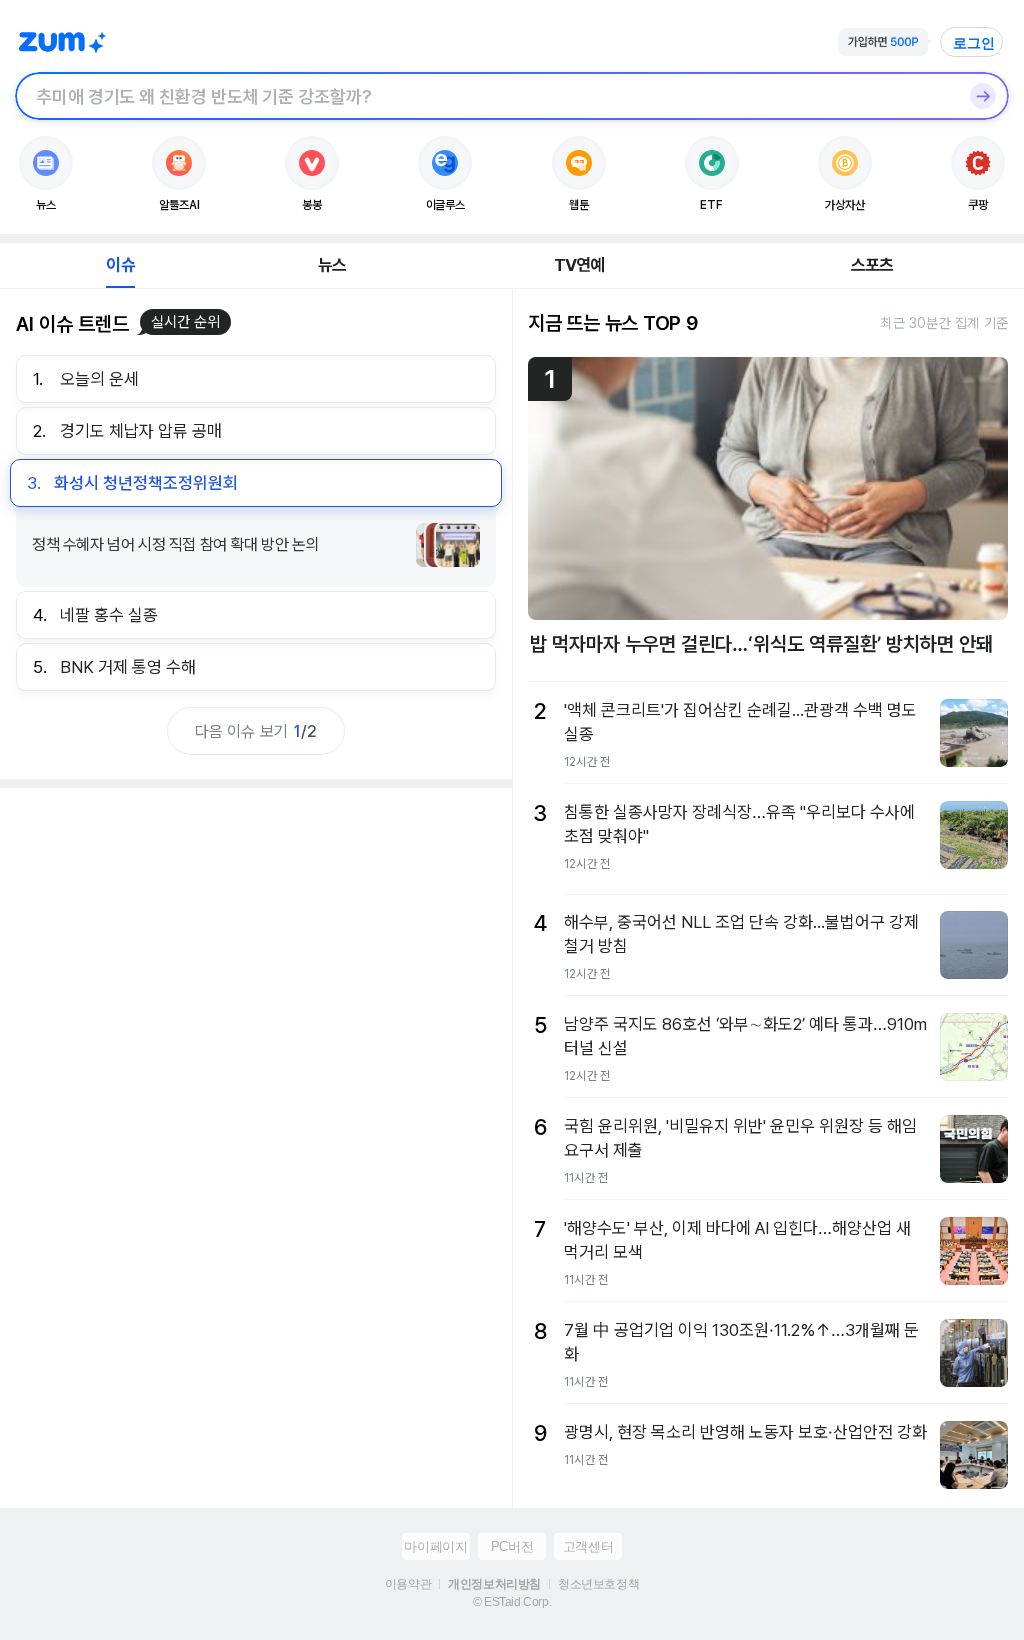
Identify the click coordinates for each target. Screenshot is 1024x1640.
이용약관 (408, 1584)
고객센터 (588, 1546)
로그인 (974, 43)
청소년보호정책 (598, 1584)
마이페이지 (435, 1546)
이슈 (120, 265)
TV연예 (579, 265)
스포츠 (872, 265)
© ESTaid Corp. (512, 1602)
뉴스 (332, 265)
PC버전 (512, 1546)
